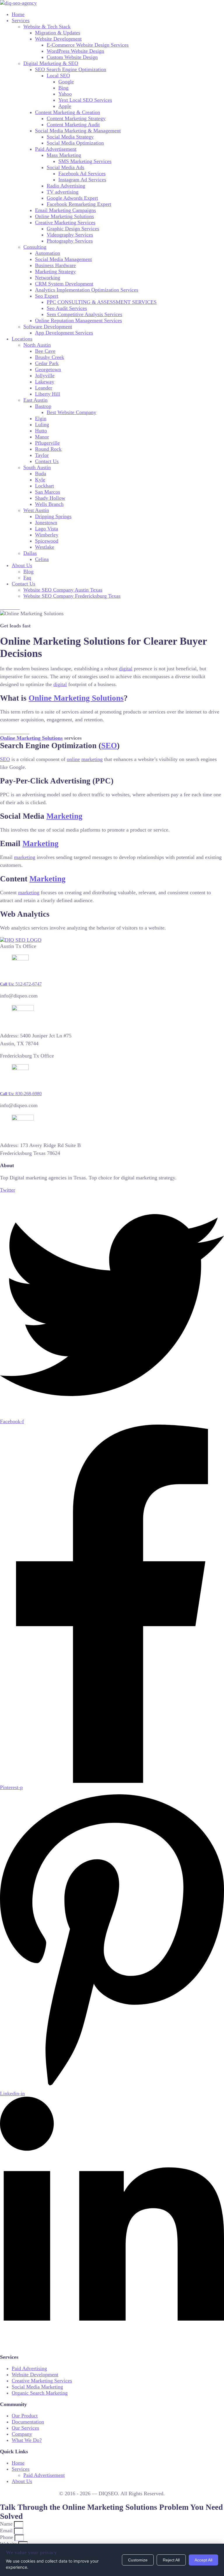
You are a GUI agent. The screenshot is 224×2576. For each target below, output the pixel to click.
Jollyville (45, 376)
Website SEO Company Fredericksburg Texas (72, 596)
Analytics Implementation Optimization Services (87, 290)
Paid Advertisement (56, 149)
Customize (138, 2560)
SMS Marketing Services (85, 161)
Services (21, 20)
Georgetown (48, 369)
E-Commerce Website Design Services (88, 45)
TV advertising (63, 192)
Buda (41, 474)
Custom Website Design (72, 57)
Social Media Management (63, 259)
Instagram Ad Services (82, 180)
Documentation (28, 2422)
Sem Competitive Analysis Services (84, 314)
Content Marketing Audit (73, 124)
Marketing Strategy (55, 271)
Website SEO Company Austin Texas (63, 590)
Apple (65, 106)
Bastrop (43, 406)
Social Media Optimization (75, 143)
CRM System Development (64, 284)
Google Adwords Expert (72, 198)
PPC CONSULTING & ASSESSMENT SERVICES (102, 302)
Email (7, 2531)
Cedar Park (47, 363)
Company (22, 2434)
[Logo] (18, 3)
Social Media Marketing (37, 2387)
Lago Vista (47, 529)
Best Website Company (71, 412)
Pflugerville (47, 443)
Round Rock (48, 449)
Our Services (25, 2428)
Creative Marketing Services (65, 222)
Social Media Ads (65, 167)
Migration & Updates (58, 33)
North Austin (37, 345)
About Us (22, 565)
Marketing (64, 816)
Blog (28, 571)
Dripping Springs (53, 516)
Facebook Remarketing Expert (79, 204)
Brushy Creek (50, 357)
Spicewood (47, 541)
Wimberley (47, 535)
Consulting (35, 247)
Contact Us (47, 461)
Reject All (171, 2560)
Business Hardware (55, 265)
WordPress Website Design (75, 51)
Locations (22, 339)
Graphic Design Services (73, 229)
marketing (92, 759)
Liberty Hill (48, 394)
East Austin (35, 400)
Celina (42, 559)
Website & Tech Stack (47, 27)
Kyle (40, 480)
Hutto (41, 431)
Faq (27, 578)
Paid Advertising (29, 2368)
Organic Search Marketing (40, 2393)
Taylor (42, 455)
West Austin (36, 510)
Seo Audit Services (67, 308)
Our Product (25, 2416)
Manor (42, 437)
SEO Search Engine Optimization (71, 69)
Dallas (30, 553)
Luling (42, 425)
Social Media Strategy (70, 137)
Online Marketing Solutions (64, 216)
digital (126, 669)
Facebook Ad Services (82, 173)
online (73, 759)
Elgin (41, 418)
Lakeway (45, 382)
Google (66, 82)
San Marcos (48, 492)
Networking (48, 278)
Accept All (203, 2560)
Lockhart (44, 486)
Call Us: (21, 984)
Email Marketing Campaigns (65, 210)
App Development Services (64, 333)
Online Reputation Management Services (78, 320)
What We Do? (27, 2440)
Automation (48, 253)
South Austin (37, 467)
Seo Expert (47, 296)
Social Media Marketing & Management (78, 131)
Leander (44, 388)
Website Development (58, 39)
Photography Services (70, 241)
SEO (109, 746)
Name (7, 2524)
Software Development (48, 327)
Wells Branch (49, 504)
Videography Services (70, 235)
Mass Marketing (64, 155)
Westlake (45, 547)
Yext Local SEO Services (85, 100)
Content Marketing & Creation (68, 112)
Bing (63, 88)
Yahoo (65, 94)
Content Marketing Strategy (76, 118)
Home (18, 14)
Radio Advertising (66, 186)
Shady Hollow (50, 498)
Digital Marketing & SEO (51, 63)
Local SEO (58, 76)
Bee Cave (45, 351)
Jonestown (46, 522)
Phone (7, 2537)
